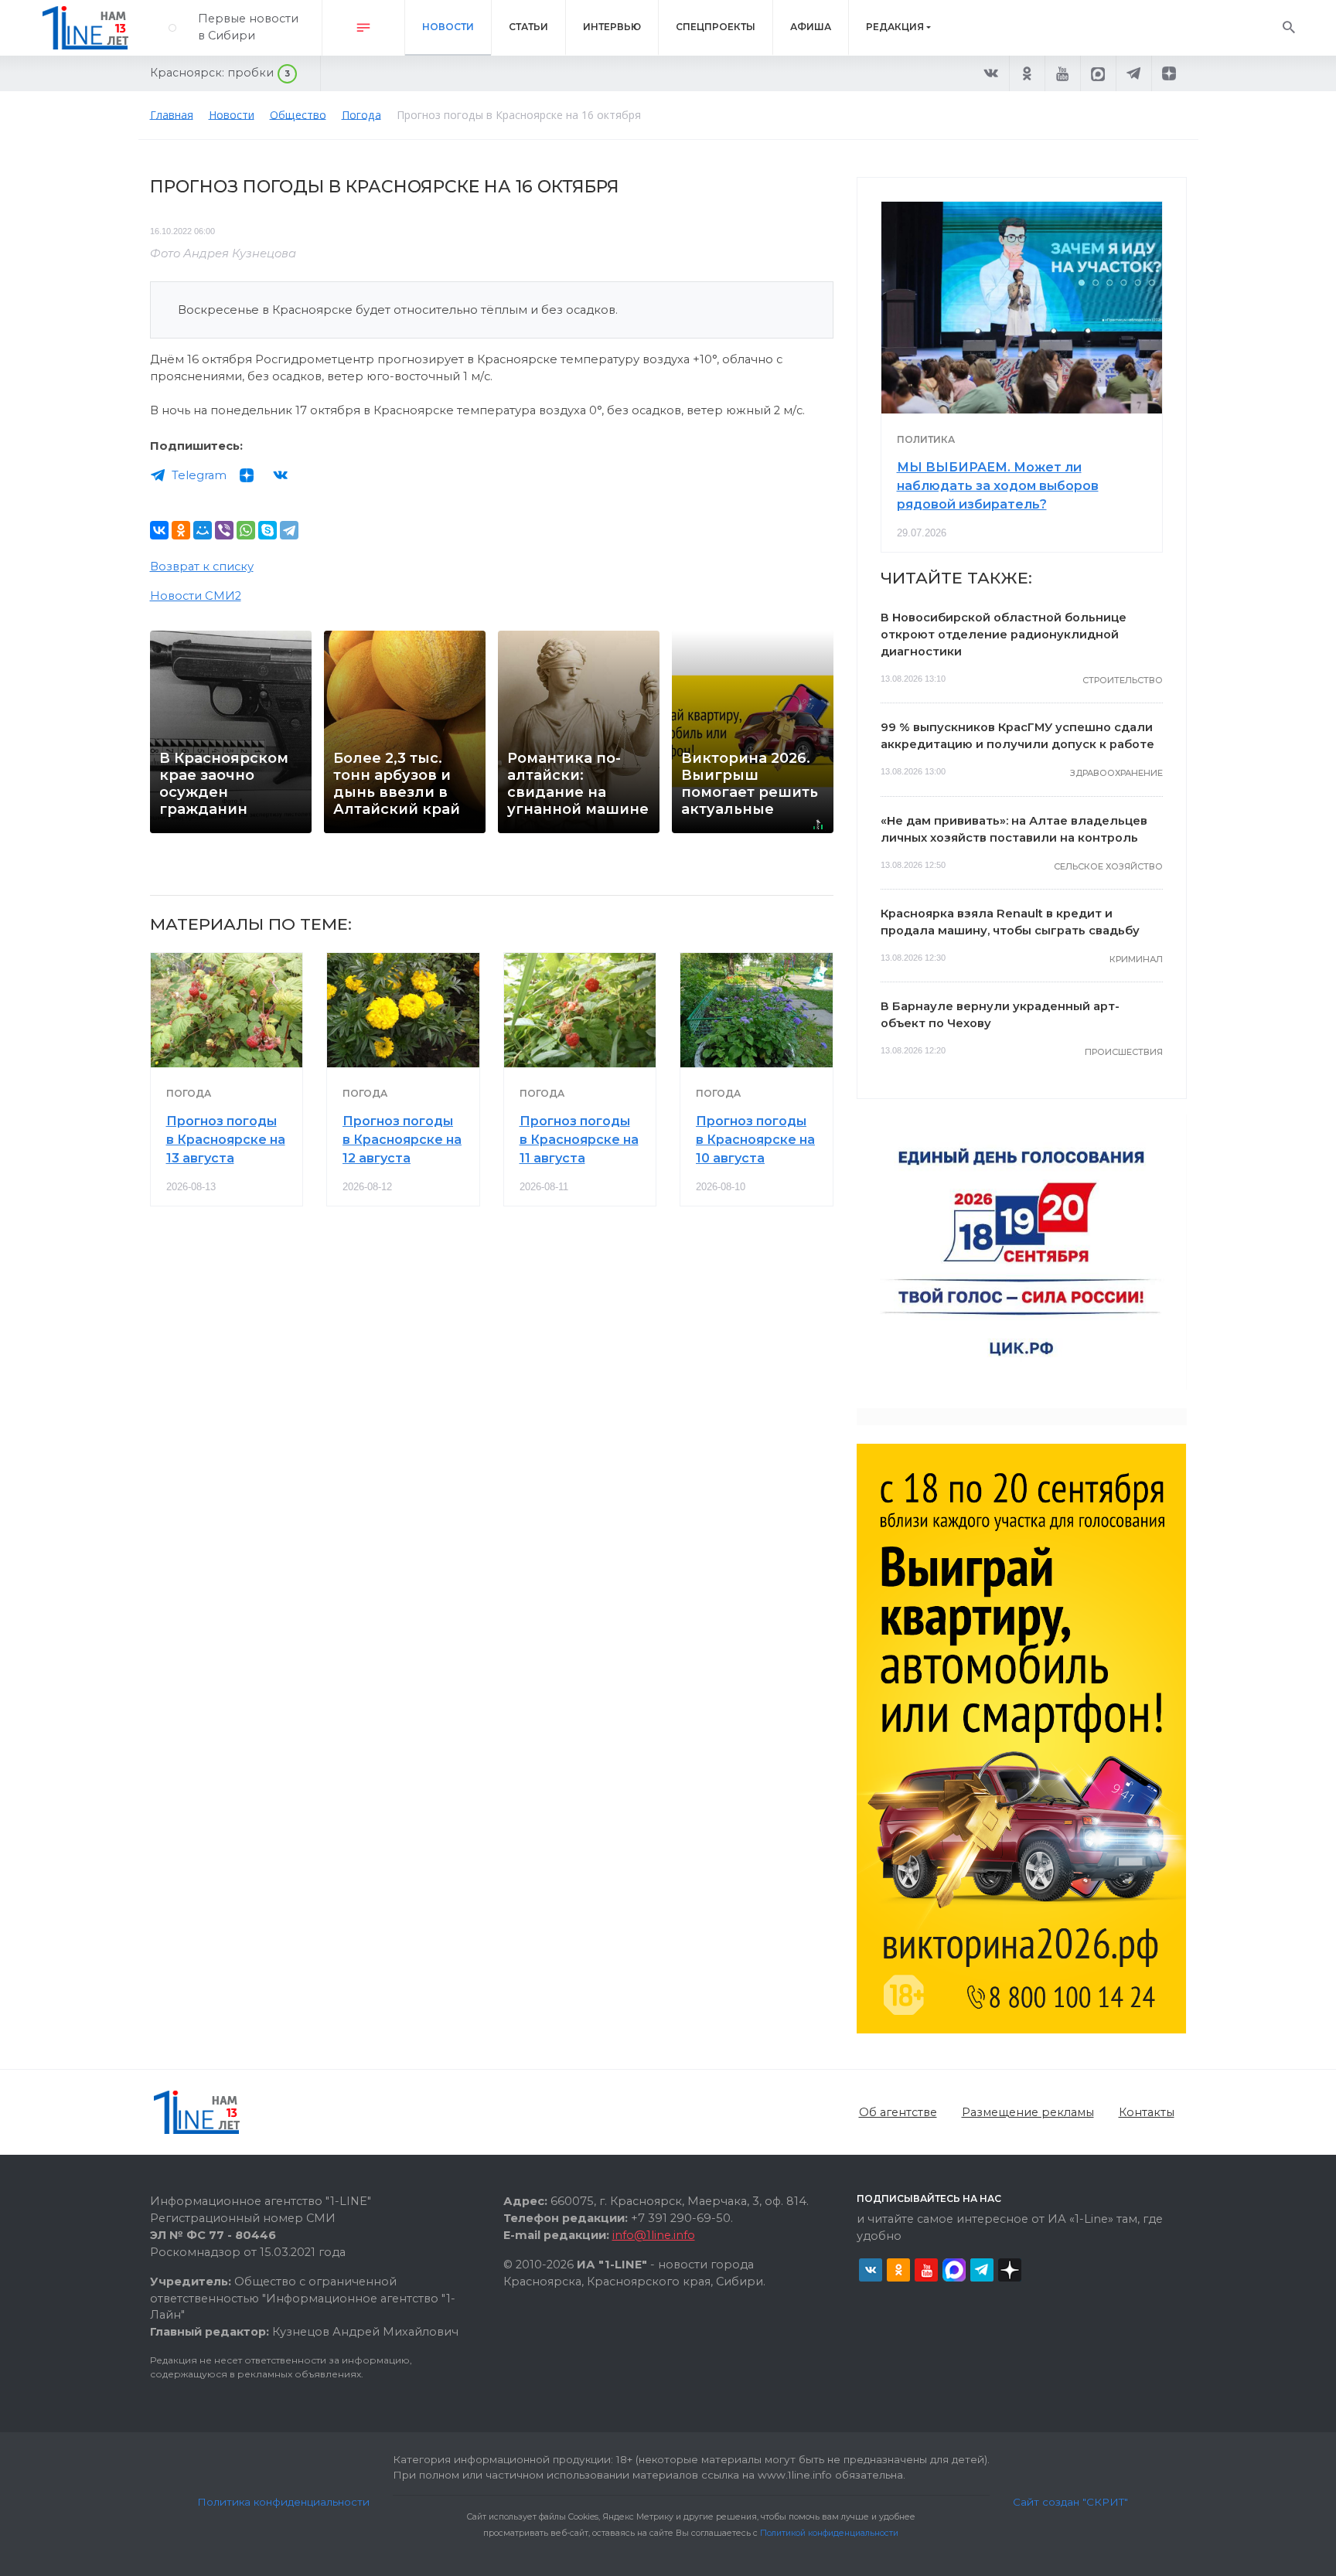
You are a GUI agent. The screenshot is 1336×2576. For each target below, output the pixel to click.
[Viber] (224, 530)
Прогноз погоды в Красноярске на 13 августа (226, 1140)
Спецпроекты (716, 27)
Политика (926, 439)
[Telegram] (289, 530)
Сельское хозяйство (1108, 866)
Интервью (612, 27)
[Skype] (268, 530)
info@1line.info (654, 2235)
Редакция (895, 27)
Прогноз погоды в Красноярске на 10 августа (755, 1140)
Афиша (811, 27)
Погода (189, 1093)
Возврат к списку (202, 567)
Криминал (1136, 959)
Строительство (1123, 680)
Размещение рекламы (1028, 2112)
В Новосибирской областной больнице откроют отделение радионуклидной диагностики (1004, 635)
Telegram (199, 475)
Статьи (528, 27)
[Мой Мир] (203, 530)
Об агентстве (898, 2112)
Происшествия (1124, 1052)
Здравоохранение (1116, 773)
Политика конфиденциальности (283, 2502)
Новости (448, 27)
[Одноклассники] (181, 530)
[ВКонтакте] (159, 530)
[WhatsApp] (246, 530)
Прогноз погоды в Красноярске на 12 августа (402, 1140)
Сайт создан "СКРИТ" (1070, 2502)
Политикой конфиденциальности (829, 2533)
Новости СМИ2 (196, 596)
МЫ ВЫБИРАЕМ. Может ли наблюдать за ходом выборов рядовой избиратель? (998, 486)
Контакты (1147, 2112)
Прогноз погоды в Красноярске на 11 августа (579, 1140)
